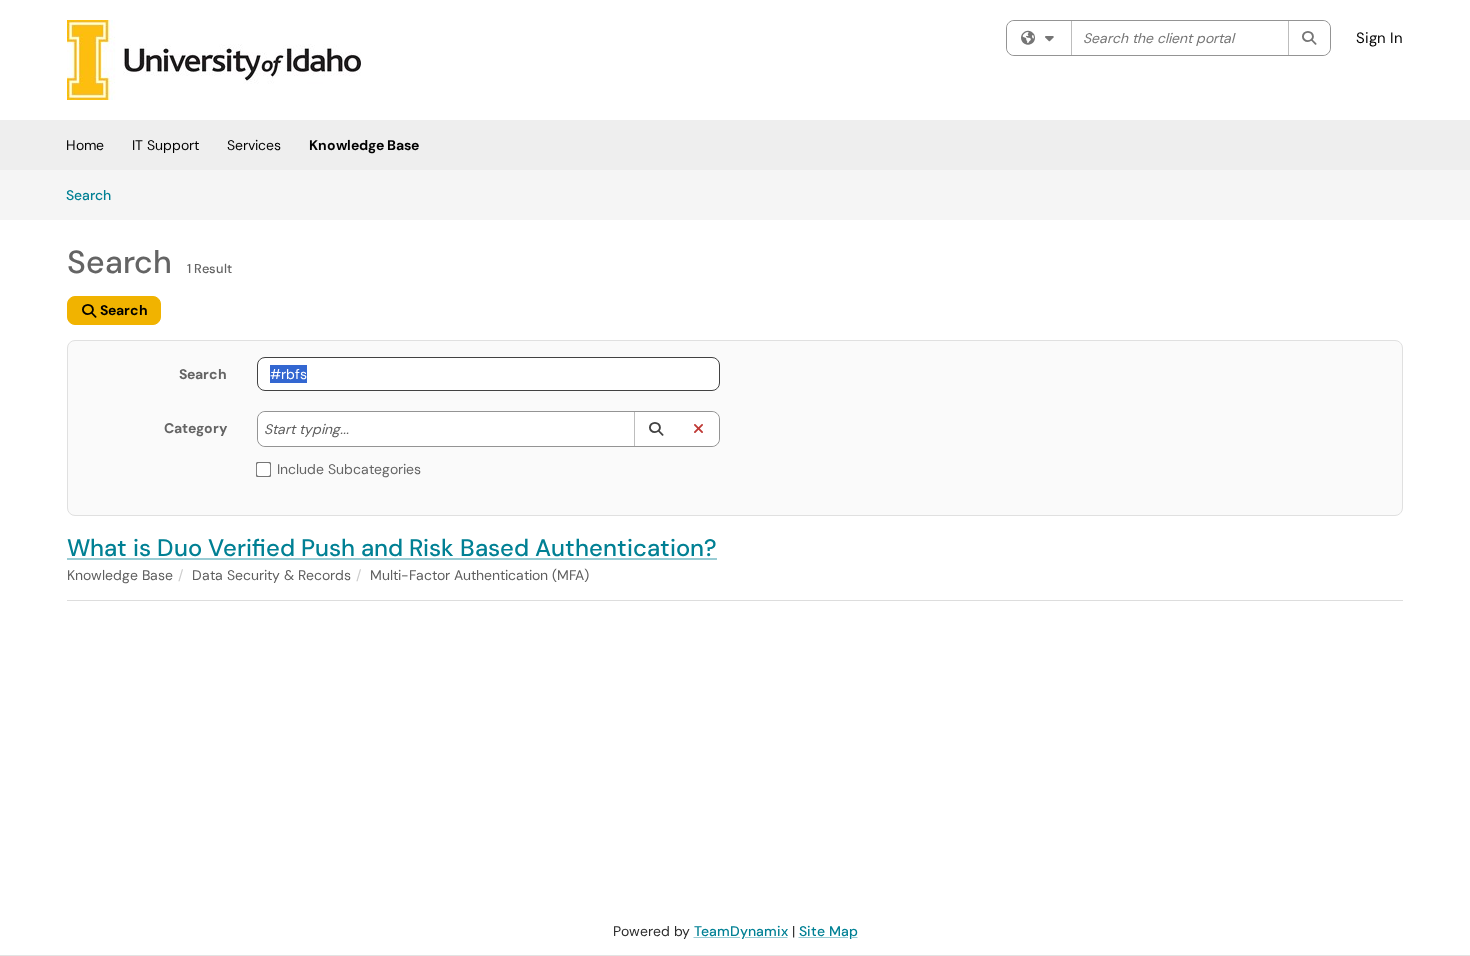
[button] (655, 429)
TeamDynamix (741, 931)
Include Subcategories (349, 469)
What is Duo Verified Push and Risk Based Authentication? (392, 547)
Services (254, 145)
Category (195, 428)
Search (95, 194)
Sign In (1379, 38)
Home (85, 145)
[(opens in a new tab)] (214, 60)
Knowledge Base (364, 145)
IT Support (165, 145)
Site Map (828, 931)
